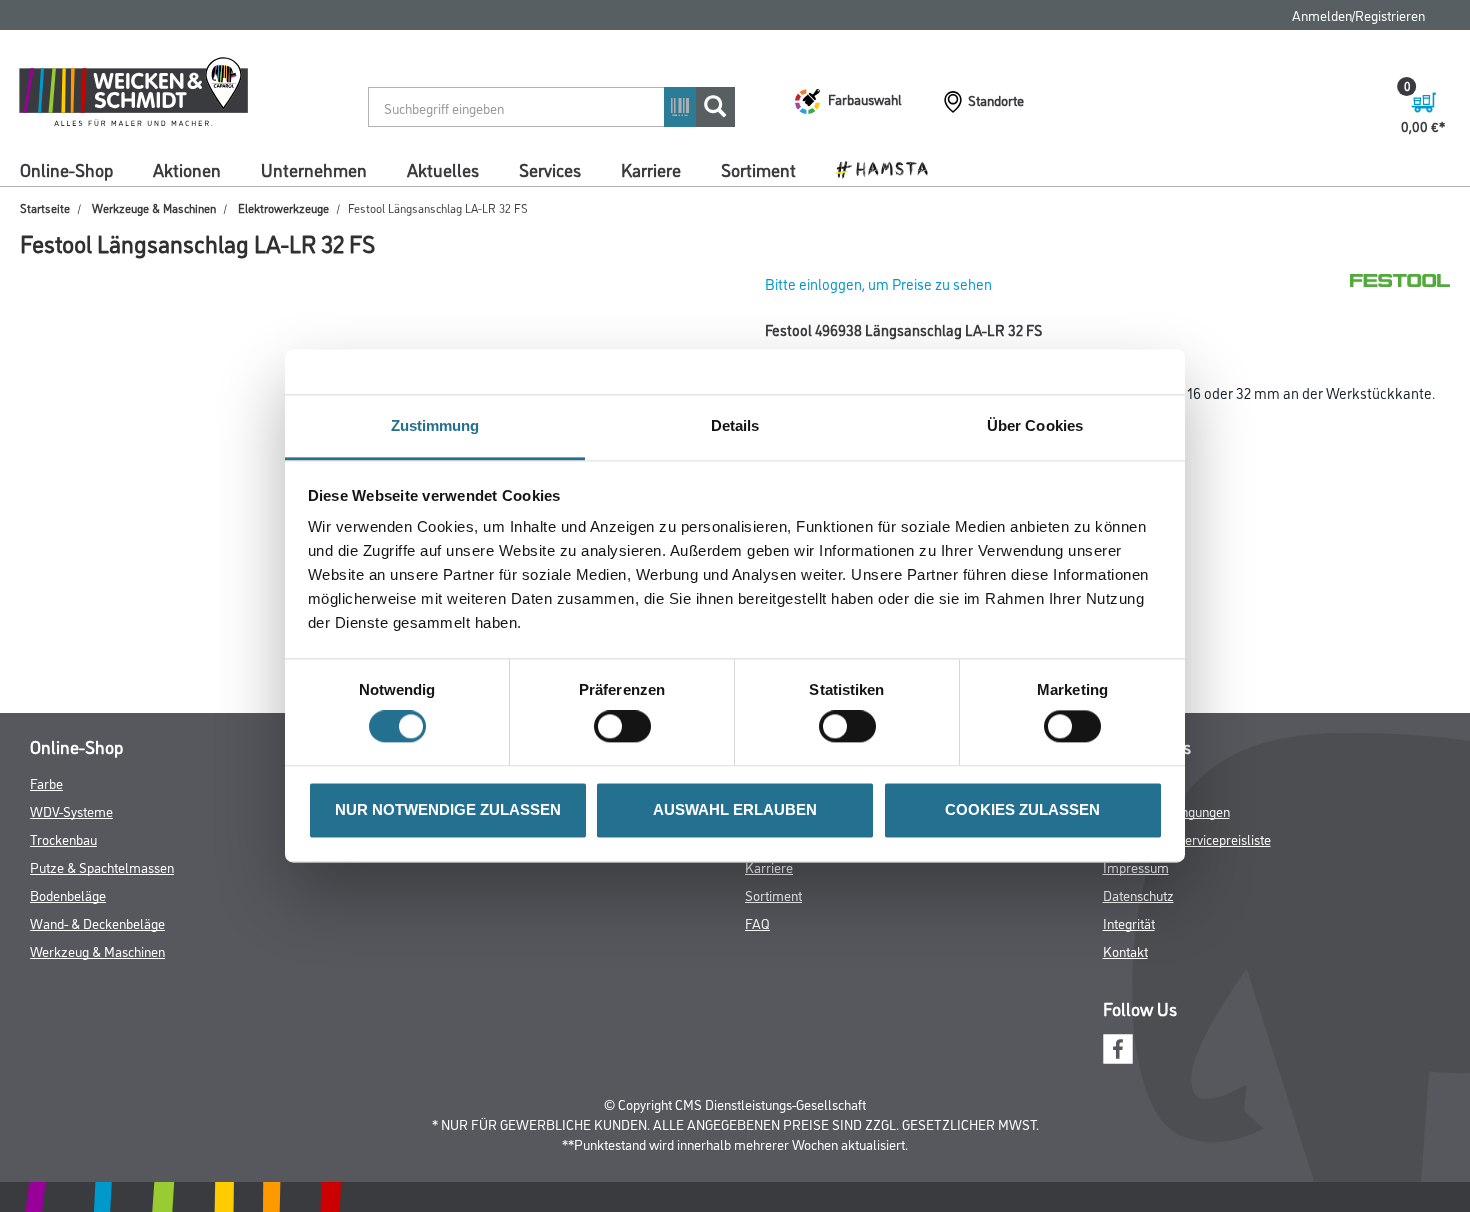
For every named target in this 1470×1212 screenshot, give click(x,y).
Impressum (1136, 866)
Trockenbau (63, 838)
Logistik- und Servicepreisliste (1187, 838)
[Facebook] (1118, 1046)
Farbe (46, 782)
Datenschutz (1138, 894)
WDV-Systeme (71, 810)
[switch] (627, 727)
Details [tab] (735, 425)
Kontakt (1125, 950)
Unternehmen (314, 169)
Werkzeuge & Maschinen (154, 207)
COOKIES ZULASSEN (1022, 809)
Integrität (1129, 922)
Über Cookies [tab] (1035, 425)
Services (550, 169)
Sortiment (758, 169)
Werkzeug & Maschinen (97, 950)
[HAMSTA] (889, 168)
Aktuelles (443, 169)
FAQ (757, 922)
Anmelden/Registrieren (1358, 14)
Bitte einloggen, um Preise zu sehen (878, 283)
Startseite (45, 207)
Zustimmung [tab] (435, 425)
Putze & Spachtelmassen (102, 866)
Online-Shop (66, 169)
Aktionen (187, 169)
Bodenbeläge (68, 894)
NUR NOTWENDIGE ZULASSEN (448, 809)
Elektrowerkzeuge (283, 207)
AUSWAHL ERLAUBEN (735, 809)
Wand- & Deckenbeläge (97, 922)
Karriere (651, 169)
